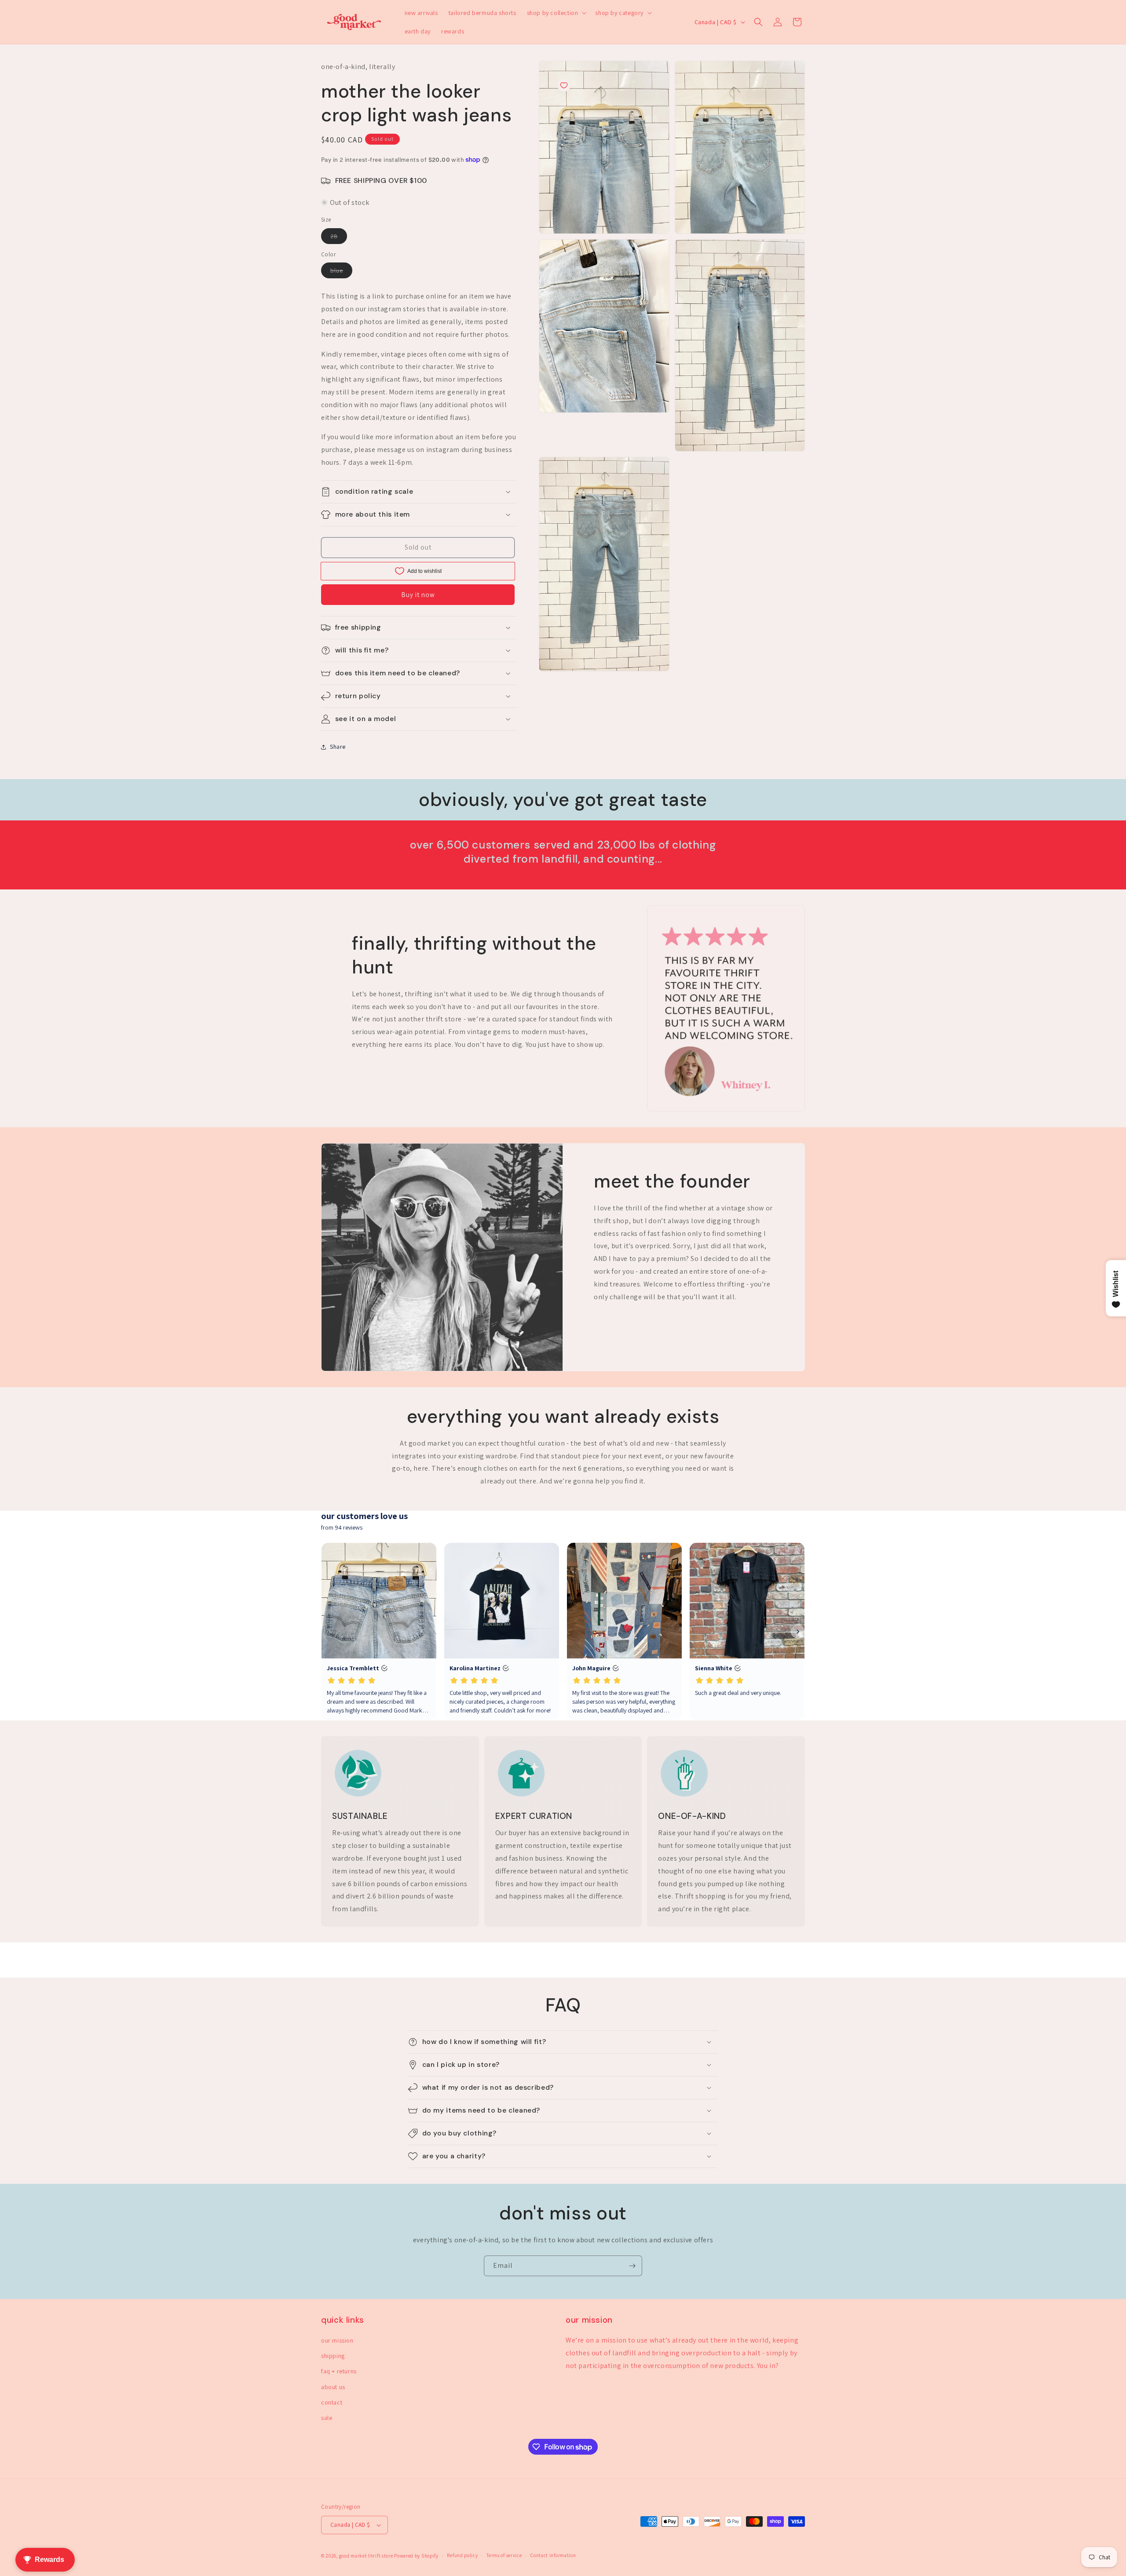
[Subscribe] (632, 2266)
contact (332, 2402)
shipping (333, 2356)
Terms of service (504, 2555)
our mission (337, 2340)
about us (333, 2387)
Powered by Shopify (416, 2556)
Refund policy (462, 2555)
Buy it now (418, 595)
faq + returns (339, 2371)
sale (327, 2418)
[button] (556, 13)
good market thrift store (366, 2556)
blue (341, 272)
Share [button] (338, 747)
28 (339, 238)
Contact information (553, 2555)
